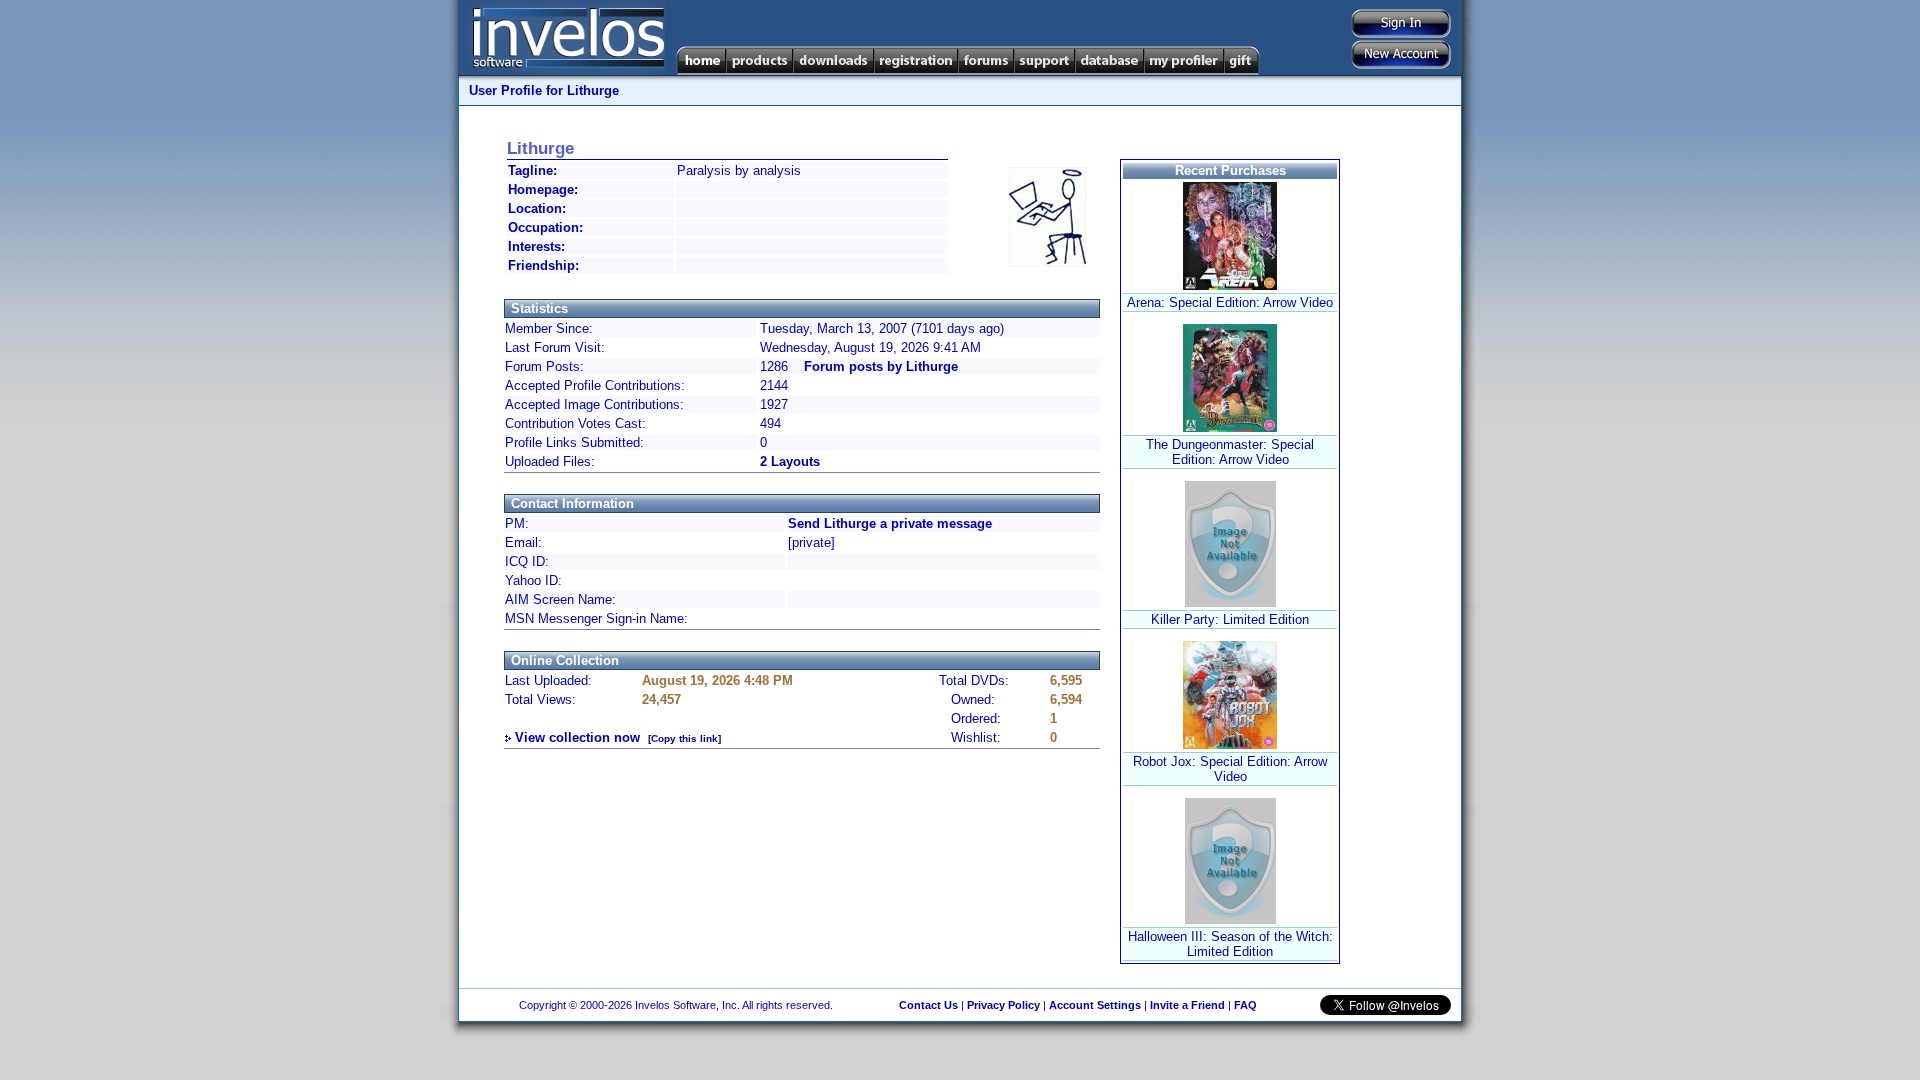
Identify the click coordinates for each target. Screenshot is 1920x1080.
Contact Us (928, 1005)
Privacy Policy (1003, 1005)
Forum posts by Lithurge (881, 366)
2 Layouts (790, 461)
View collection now (577, 737)
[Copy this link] (684, 738)
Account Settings (1095, 1005)
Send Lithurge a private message (890, 523)
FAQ (1245, 1005)
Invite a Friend (1187, 1005)
